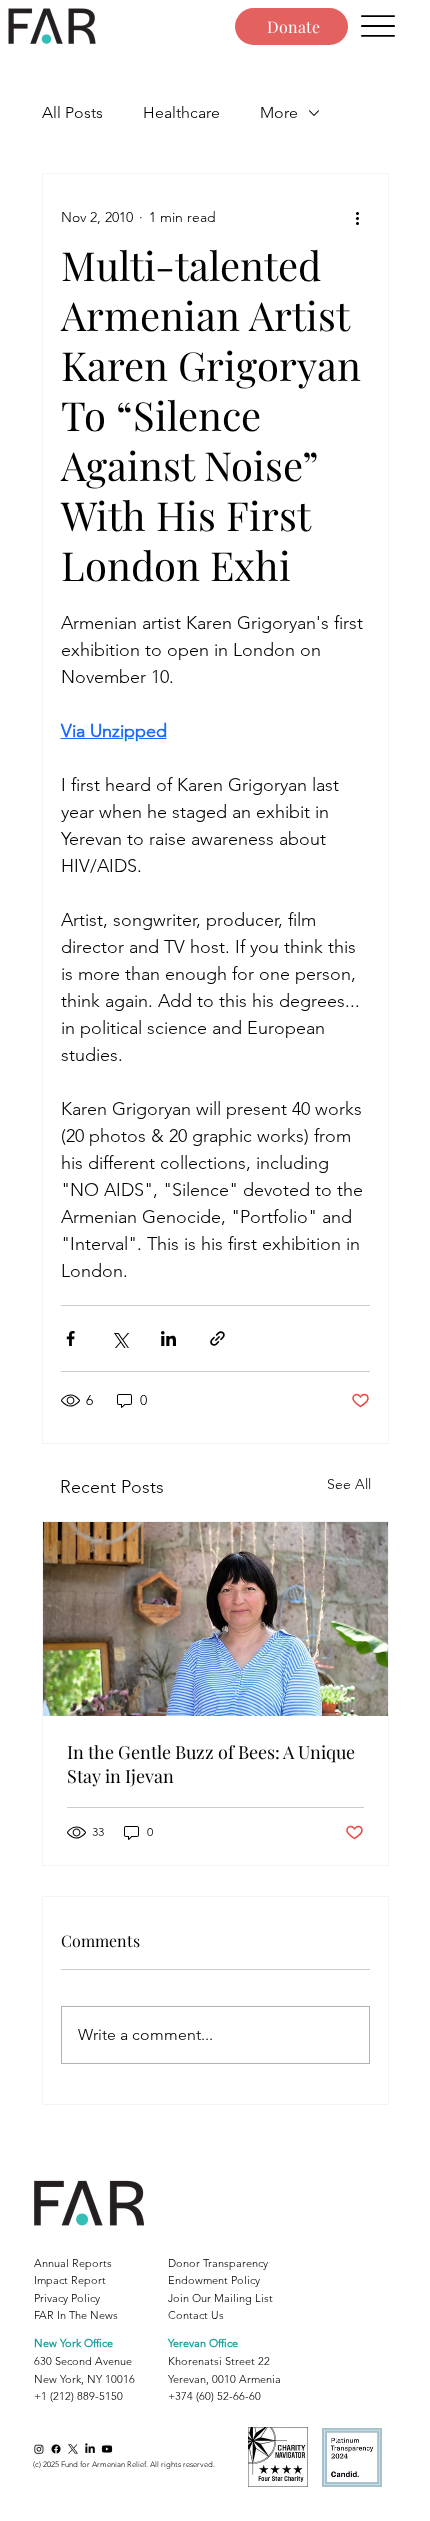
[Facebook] (56, 2449)
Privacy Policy (67, 2298)
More (279, 112)
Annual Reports (73, 2263)
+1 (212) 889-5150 (78, 2396)
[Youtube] (107, 2449)
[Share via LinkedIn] (168, 1338)
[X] (73, 2449)
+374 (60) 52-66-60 (214, 2396)
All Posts (72, 112)
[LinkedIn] (90, 2449)
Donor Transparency (218, 2263)
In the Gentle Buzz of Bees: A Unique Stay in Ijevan (211, 1764)
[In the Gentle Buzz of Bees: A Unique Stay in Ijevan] (215, 1619)
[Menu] (378, 26)
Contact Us (196, 2315)
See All (349, 1484)
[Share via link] (217, 1338)
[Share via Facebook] (70, 1338)
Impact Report (70, 2280)
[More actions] (358, 218)
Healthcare (181, 112)
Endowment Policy (214, 2280)
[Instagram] (39, 2449)
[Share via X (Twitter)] (119, 1338)
